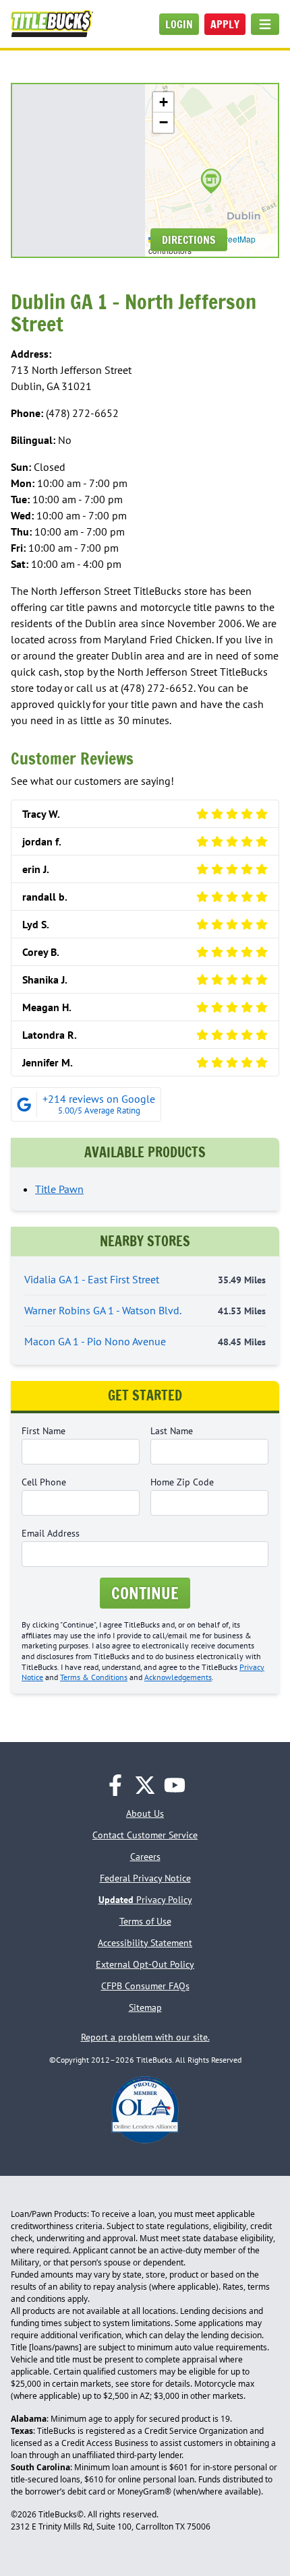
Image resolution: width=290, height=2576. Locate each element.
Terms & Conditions (94, 1677)
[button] (211, 181)
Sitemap (145, 2007)
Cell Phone (44, 1482)
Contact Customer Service (145, 1835)
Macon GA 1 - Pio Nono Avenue (145, 1341)
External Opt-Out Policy (145, 1964)
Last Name (172, 1431)
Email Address (51, 1533)
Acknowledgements (178, 1677)
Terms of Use (145, 1921)
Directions (189, 240)
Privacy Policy (145, 1900)
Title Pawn (59, 1189)
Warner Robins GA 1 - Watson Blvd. (145, 1310)
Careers (145, 1857)
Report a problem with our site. (145, 2037)
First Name (43, 1431)
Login (179, 24)
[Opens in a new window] (115, 1785)
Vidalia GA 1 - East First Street (145, 1279)
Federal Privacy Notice (145, 1878)
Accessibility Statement (145, 1943)
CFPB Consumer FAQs (145, 1986)
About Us (145, 1813)
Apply (225, 24)
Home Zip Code (182, 1482)
